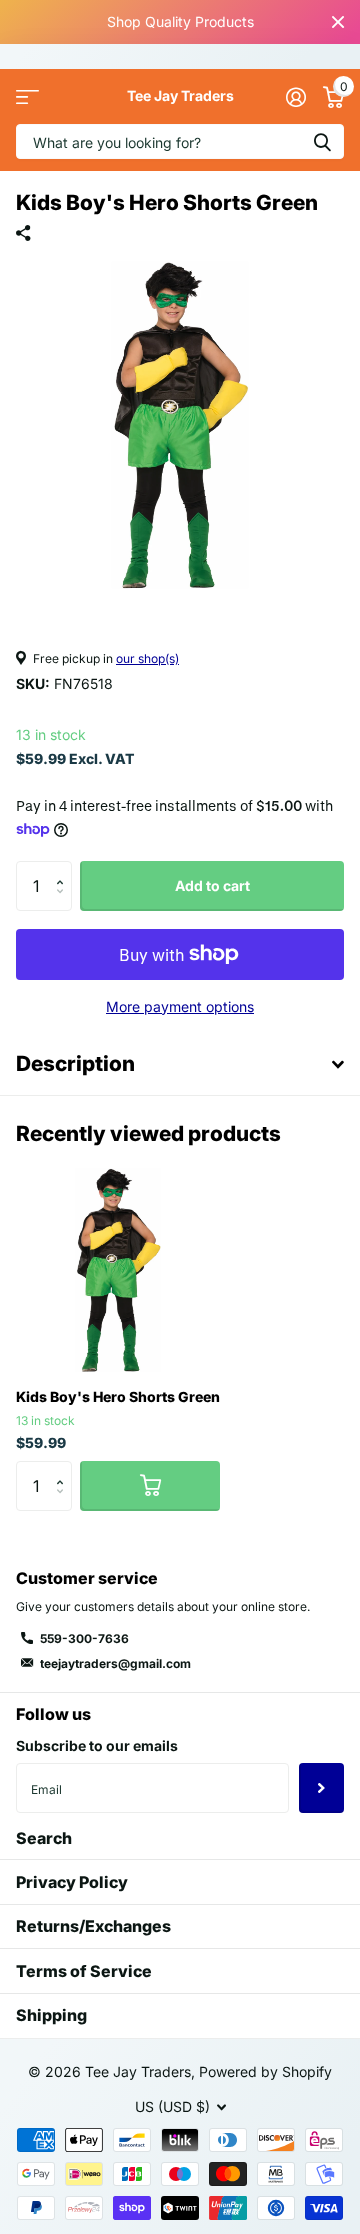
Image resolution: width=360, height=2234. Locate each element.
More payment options (180, 1006)
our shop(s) (147, 658)
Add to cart (212, 885)
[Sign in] (295, 97)
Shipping (51, 2015)
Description (75, 1063)
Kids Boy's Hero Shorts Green (118, 1396)
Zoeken (322, 141)
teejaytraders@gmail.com (115, 1663)
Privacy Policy (72, 1882)
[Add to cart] (150, 1486)
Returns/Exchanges (93, 1926)
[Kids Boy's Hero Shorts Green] (118, 1270)
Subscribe (321, 1788)
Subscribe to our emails (97, 1745)
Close (338, 22)
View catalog (27, 96)
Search (44, 1838)
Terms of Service (84, 1971)
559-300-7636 (84, 1638)
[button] (64, 868)
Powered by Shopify (265, 2071)
